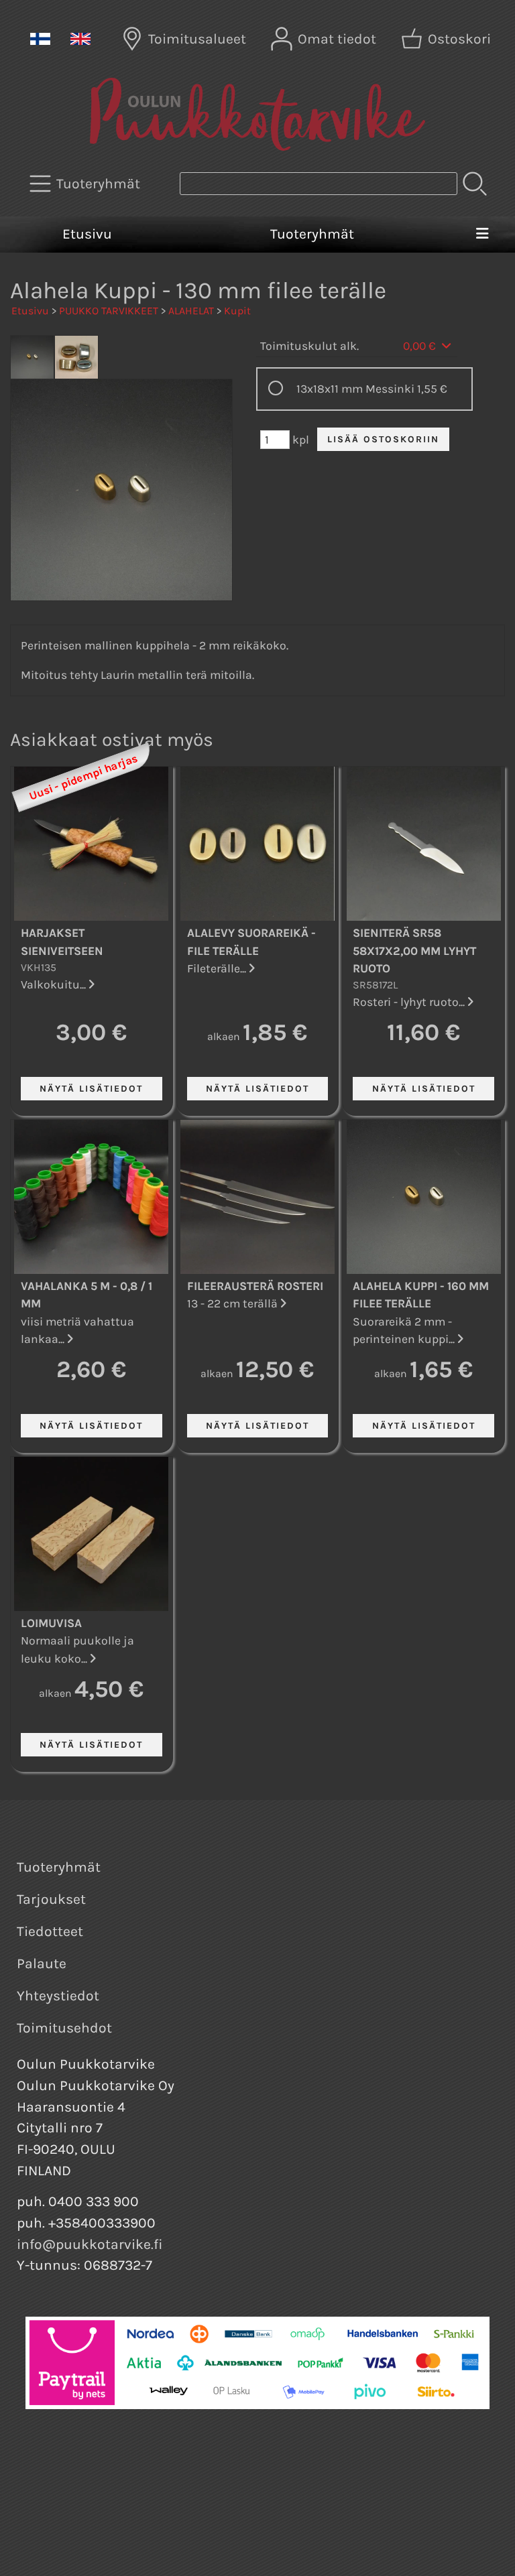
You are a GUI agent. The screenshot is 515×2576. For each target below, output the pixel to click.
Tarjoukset (51, 1899)
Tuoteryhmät (312, 234)
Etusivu (87, 234)
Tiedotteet (50, 1931)
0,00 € (421, 346)
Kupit (237, 311)
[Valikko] (482, 235)
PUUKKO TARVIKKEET (109, 311)
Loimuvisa (51, 1623)
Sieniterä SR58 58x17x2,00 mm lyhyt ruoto (414, 951)
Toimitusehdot (64, 2028)
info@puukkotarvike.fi (90, 2244)
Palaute (42, 1963)
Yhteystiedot (58, 1996)
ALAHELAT (191, 311)
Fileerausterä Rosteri (255, 1286)
